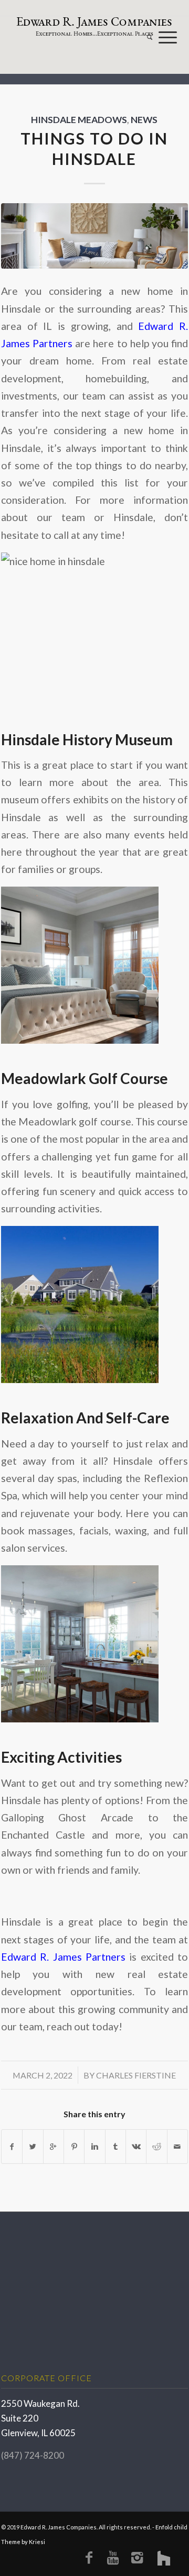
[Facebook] (89, 2557)
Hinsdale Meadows (79, 120)
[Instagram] (137, 2557)
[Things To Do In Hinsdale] (94, 236)
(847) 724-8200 (33, 2455)
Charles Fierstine (136, 2075)
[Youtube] (113, 2557)
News (144, 120)
